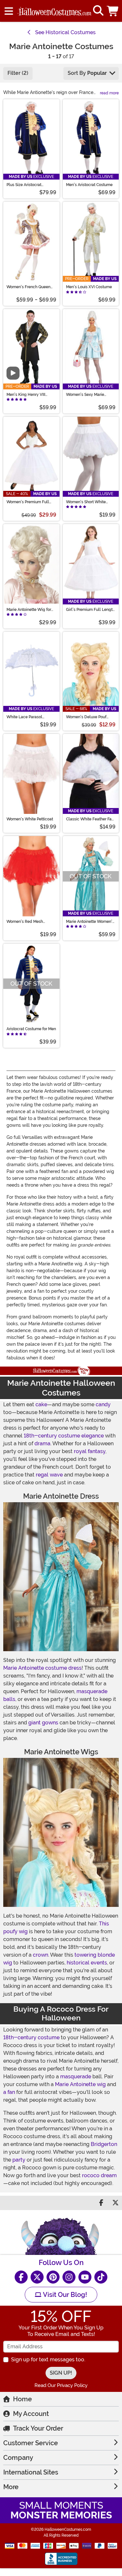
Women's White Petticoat (30, 819)
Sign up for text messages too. (48, 2360)
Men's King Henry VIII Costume (26, 395)
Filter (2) (18, 73)
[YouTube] (85, 2277)
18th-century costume (31, 2037)
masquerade (76, 2077)
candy (103, 1404)
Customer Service (31, 2443)
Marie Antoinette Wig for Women (29, 610)
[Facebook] (21, 2277)
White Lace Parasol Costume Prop (24, 717)
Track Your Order (38, 2428)
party (19, 2160)
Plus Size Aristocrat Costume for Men (24, 185)
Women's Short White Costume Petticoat (86, 502)
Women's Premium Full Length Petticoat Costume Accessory (30, 502)
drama (42, 1443)
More (11, 2487)
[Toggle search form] (98, 11)
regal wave (49, 1475)
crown (41, 1955)
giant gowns (43, 1723)
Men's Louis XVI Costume (89, 287)
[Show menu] (9, 11)
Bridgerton (104, 2144)
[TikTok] (101, 2277)
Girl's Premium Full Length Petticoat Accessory (90, 610)
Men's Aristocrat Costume (89, 185)
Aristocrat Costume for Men (31, 1029)
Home (22, 2399)
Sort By (87, 73)
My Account (31, 2414)
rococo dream (99, 2175)
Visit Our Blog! (64, 2295)
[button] (113, 11)
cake (41, 1404)
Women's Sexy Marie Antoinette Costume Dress (90, 395)
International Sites (31, 2472)
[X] (37, 2277)
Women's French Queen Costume (28, 287)
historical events (87, 1963)
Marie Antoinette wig (80, 2084)
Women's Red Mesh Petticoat (25, 922)
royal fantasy (90, 1451)
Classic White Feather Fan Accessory (90, 819)
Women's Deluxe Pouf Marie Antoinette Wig (86, 717)
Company (18, 2458)
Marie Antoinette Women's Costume (90, 922)
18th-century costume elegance (64, 1436)
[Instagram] (69, 2277)
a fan (9, 2092)
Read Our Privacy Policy (61, 2385)
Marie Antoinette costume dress (42, 1668)
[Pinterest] (53, 2277)
